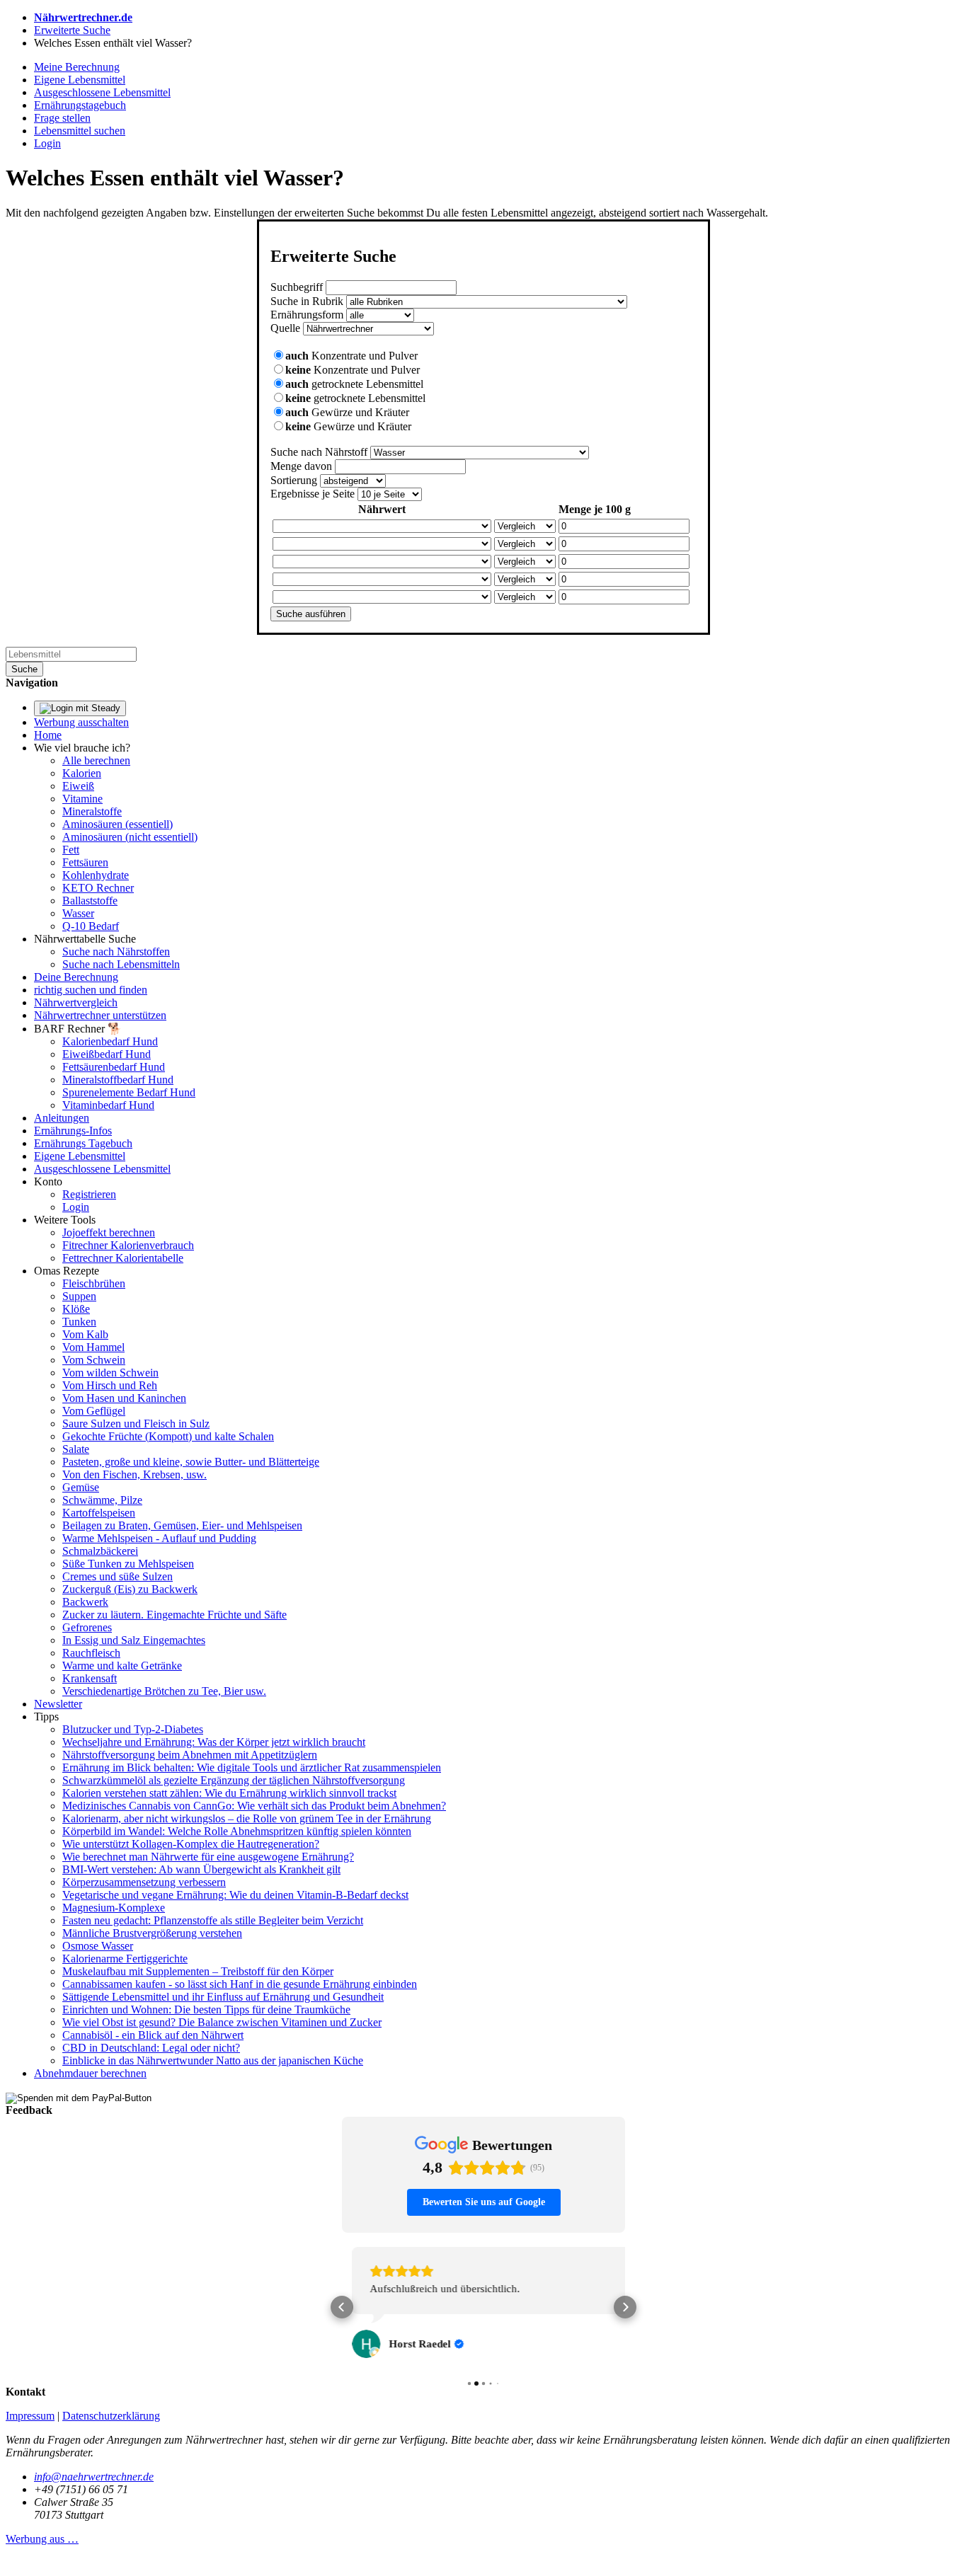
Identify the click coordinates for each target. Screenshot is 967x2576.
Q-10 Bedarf (91, 926)
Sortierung (294, 480)
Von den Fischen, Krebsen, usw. (135, 1474)
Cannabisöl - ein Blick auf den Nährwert (153, 2035)
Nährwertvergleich (76, 1002)
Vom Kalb (85, 1334)
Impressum (30, 2411)
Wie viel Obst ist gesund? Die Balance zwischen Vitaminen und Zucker (222, 2022)
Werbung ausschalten (81, 722)
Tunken (79, 1322)
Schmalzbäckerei (100, 1551)
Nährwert (382, 509)
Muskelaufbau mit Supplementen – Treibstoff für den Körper (198, 1971)
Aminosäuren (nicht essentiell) (130, 837)
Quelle (285, 328)
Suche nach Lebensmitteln (121, 964)
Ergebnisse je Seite (313, 494)
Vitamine (82, 799)
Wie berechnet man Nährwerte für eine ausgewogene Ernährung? (208, 1857)
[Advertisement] (112, 432)
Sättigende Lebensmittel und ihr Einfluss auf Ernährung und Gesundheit (223, 1997)
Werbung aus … (42, 2534)
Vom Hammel (93, 1347)
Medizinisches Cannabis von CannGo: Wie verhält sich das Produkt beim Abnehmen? (254, 1806)
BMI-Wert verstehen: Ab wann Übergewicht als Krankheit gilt (201, 1869)
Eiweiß (78, 786)
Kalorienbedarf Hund (110, 1041)
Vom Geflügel (94, 1411)
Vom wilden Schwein (110, 1373)
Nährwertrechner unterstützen (100, 1015)
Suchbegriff (297, 287)
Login (76, 1207)
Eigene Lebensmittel (80, 1156)
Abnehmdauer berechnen (90, 2073)
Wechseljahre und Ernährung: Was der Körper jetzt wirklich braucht (214, 1742)
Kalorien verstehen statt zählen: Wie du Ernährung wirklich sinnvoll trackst (229, 1793)
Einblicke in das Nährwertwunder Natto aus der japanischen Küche (213, 2060)
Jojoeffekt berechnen (109, 1232)
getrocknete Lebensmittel (354, 384)
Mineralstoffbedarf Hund (118, 1080)
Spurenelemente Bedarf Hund (129, 1092)
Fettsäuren (85, 862)
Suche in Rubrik (307, 301)
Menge (301, 466)
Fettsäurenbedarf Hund (114, 1067)
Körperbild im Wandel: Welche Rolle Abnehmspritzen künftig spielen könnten (237, 1831)
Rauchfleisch (91, 1653)
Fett (71, 850)
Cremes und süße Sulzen (118, 1576)
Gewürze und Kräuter (347, 412)
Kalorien (82, 773)
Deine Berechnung (76, 977)
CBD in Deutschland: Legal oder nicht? (151, 2048)
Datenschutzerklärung (111, 2411)
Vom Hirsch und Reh (110, 1385)
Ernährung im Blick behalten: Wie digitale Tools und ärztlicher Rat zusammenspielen (252, 1767)
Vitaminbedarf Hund (108, 1105)
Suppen (79, 1296)
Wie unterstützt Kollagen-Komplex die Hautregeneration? (191, 1844)
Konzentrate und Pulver (351, 356)
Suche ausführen (311, 614)
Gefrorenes (87, 1627)
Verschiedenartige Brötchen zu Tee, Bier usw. (164, 1691)
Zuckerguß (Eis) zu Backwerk (130, 1589)
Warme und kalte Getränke (122, 1666)
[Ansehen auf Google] (356, 2344)
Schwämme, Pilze (102, 1500)
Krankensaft (90, 1678)
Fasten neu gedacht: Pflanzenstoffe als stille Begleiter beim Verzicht (213, 1920)
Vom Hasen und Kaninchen (124, 1398)
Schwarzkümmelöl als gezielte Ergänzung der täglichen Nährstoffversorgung (234, 1780)
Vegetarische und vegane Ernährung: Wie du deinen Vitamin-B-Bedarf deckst (235, 1895)
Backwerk (85, 1602)
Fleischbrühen (94, 1283)
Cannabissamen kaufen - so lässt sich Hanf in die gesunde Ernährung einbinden (240, 1984)
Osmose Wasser (98, 1946)
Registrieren (89, 1194)
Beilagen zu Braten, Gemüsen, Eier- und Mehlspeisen (182, 1525)
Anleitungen (62, 1118)
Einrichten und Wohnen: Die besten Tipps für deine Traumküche (206, 2009)
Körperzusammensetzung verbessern (144, 1882)
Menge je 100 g (595, 509)
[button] (342, 2304)
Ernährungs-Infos (73, 1131)
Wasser (78, 913)
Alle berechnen (96, 760)
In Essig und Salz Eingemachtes (134, 1640)
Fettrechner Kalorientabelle (123, 1258)
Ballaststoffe (90, 901)
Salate (76, 1449)
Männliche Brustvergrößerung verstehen (152, 1933)
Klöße (76, 1309)
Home (48, 735)
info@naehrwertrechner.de (94, 2472)
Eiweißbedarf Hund (107, 1054)
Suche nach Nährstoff (319, 452)
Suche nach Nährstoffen (116, 951)
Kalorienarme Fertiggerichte (125, 1959)
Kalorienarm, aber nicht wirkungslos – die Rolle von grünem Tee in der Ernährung (247, 1818)
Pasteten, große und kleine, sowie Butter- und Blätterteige (191, 1462)
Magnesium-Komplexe (114, 1908)
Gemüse (81, 1487)
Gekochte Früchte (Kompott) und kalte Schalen (168, 1436)
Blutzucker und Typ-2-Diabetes (133, 1729)
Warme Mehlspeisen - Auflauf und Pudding (159, 1538)
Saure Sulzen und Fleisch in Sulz (136, 1424)
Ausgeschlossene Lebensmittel (102, 1169)
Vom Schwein (94, 1360)
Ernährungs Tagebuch (83, 1143)
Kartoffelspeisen (99, 1513)
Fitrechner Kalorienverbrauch (128, 1245)
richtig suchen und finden (91, 990)
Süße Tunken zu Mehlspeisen (128, 1564)
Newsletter (58, 1704)
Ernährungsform (307, 315)
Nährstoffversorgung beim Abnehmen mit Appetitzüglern (190, 1755)
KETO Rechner (98, 888)
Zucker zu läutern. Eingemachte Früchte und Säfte (174, 1615)
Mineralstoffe (92, 811)
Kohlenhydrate (96, 875)
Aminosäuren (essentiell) (118, 824)
